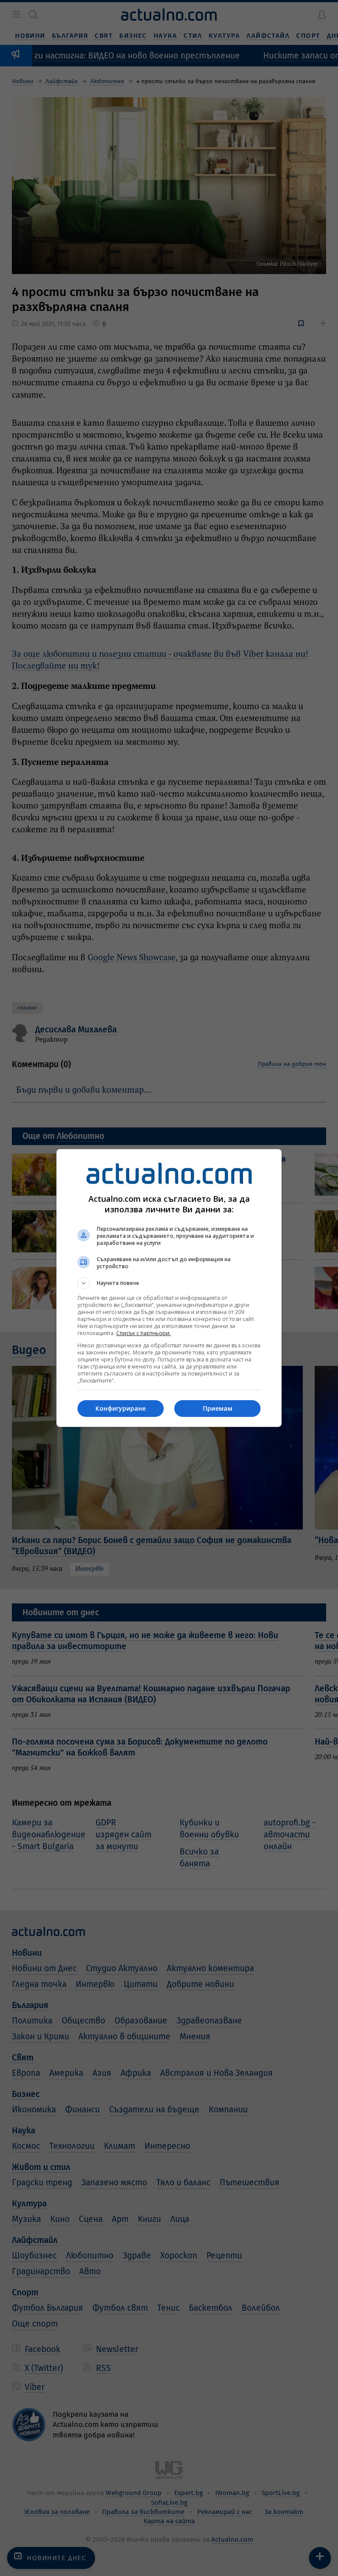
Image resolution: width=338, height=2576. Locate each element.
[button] (169, 1283)
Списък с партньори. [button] (143, 1333)
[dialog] (169, 1288)
